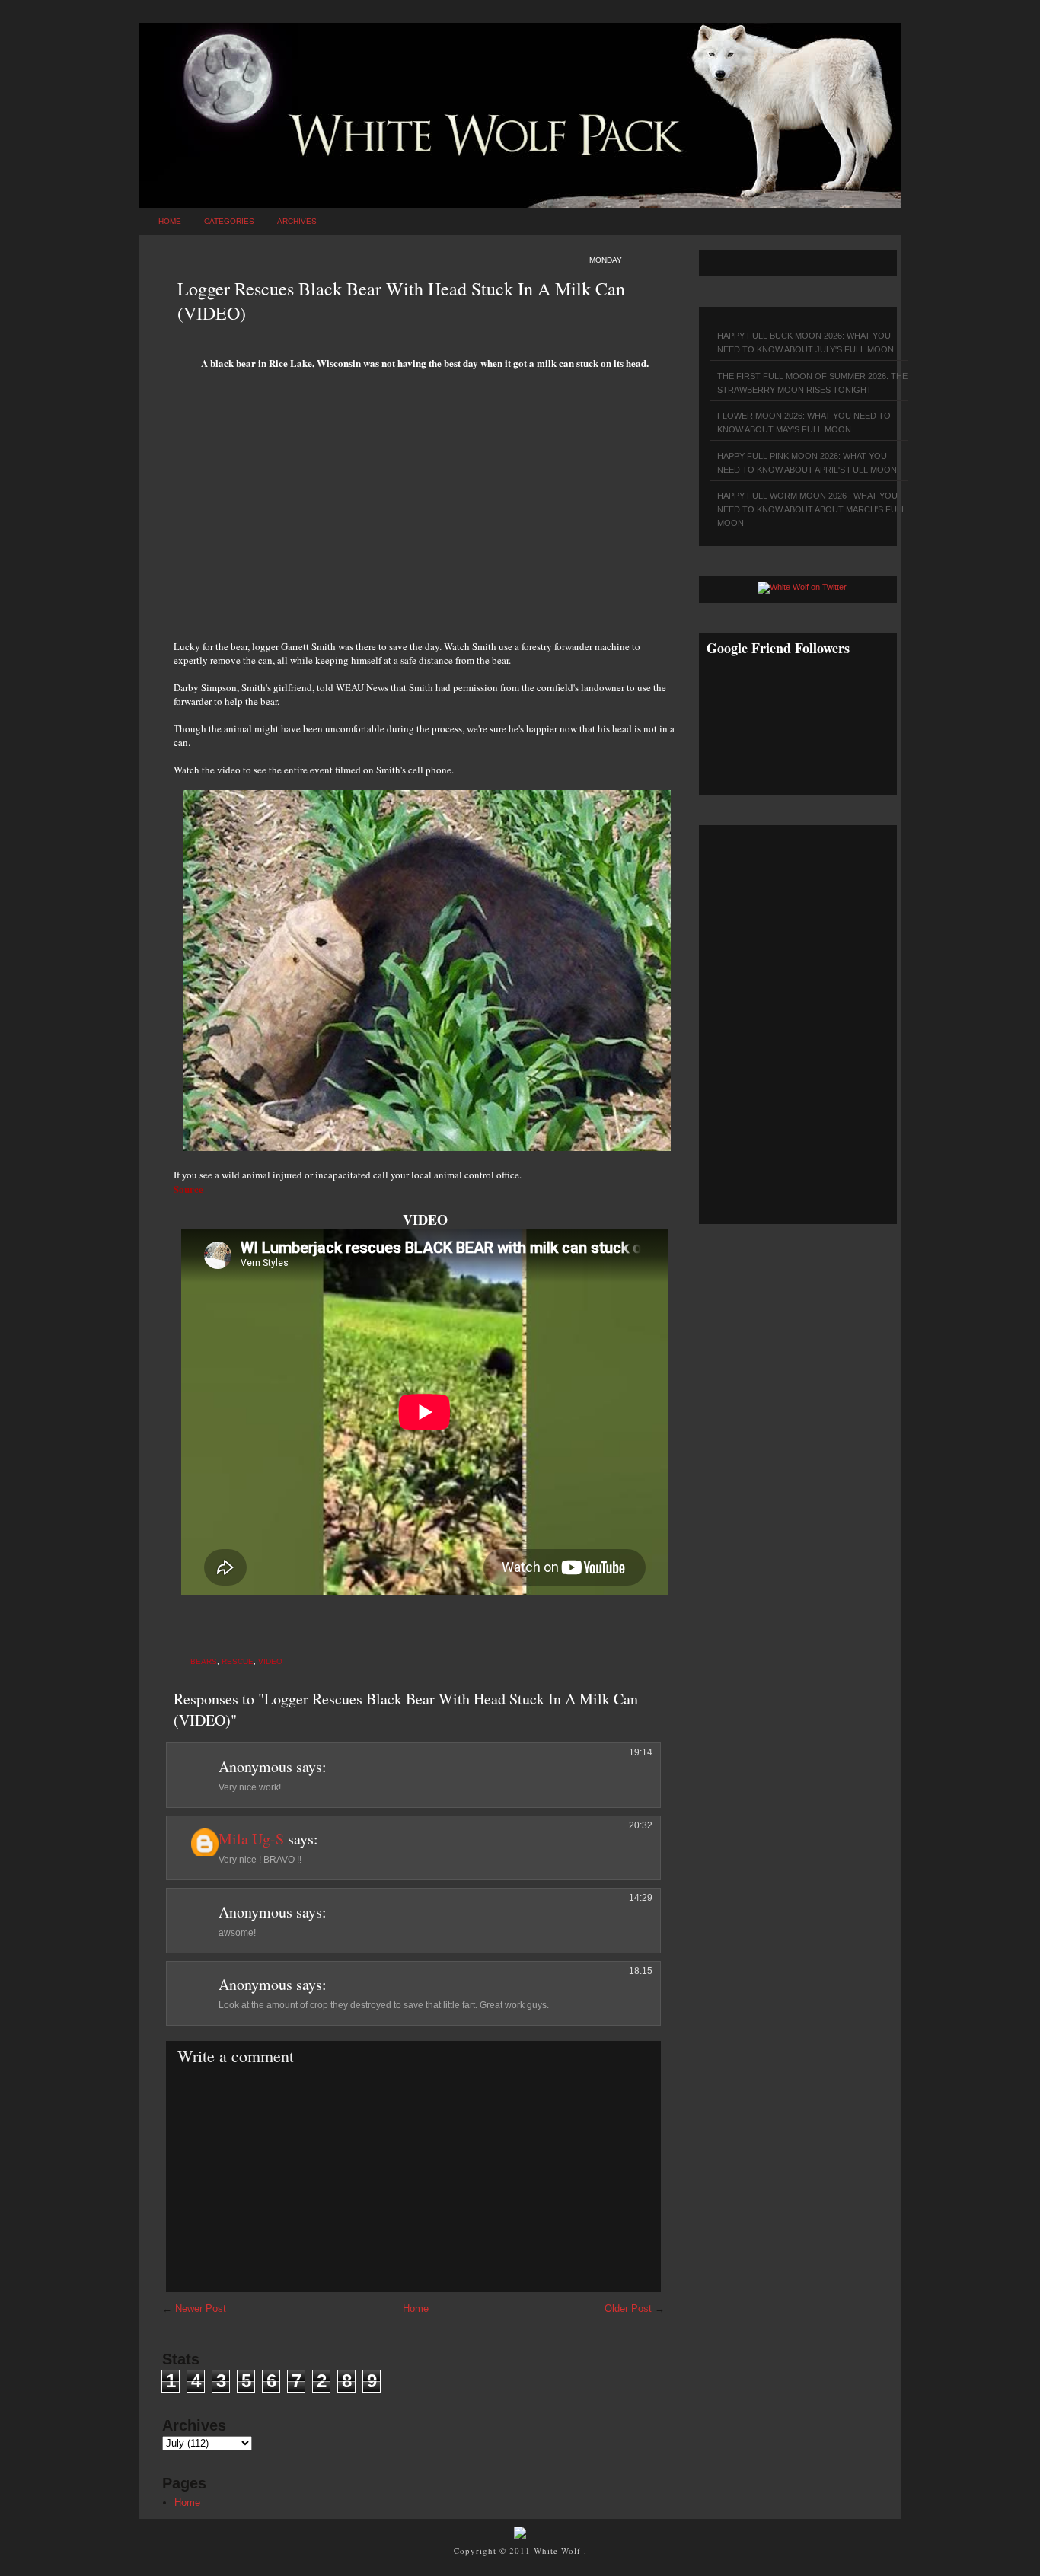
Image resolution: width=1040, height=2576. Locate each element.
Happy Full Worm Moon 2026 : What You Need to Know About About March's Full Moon (812, 509)
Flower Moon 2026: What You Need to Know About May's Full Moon (804, 422)
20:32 (641, 1825)
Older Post (628, 2308)
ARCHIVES (297, 221)
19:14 (641, 1752)
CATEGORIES (229, 221)
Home (170, 221)
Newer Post (201, 2308)
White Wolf (559, 2550)
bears (204, 1661)
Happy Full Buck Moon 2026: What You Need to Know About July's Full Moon (806, 343)
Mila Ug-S (251, 1839)
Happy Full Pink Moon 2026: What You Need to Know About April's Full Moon (807, 463)
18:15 (641, 1971)
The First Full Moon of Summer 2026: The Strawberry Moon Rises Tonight (812, 383)
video (270, 1661)
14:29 (641, 1898)
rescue (238, 1661)
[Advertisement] (425, 510)
